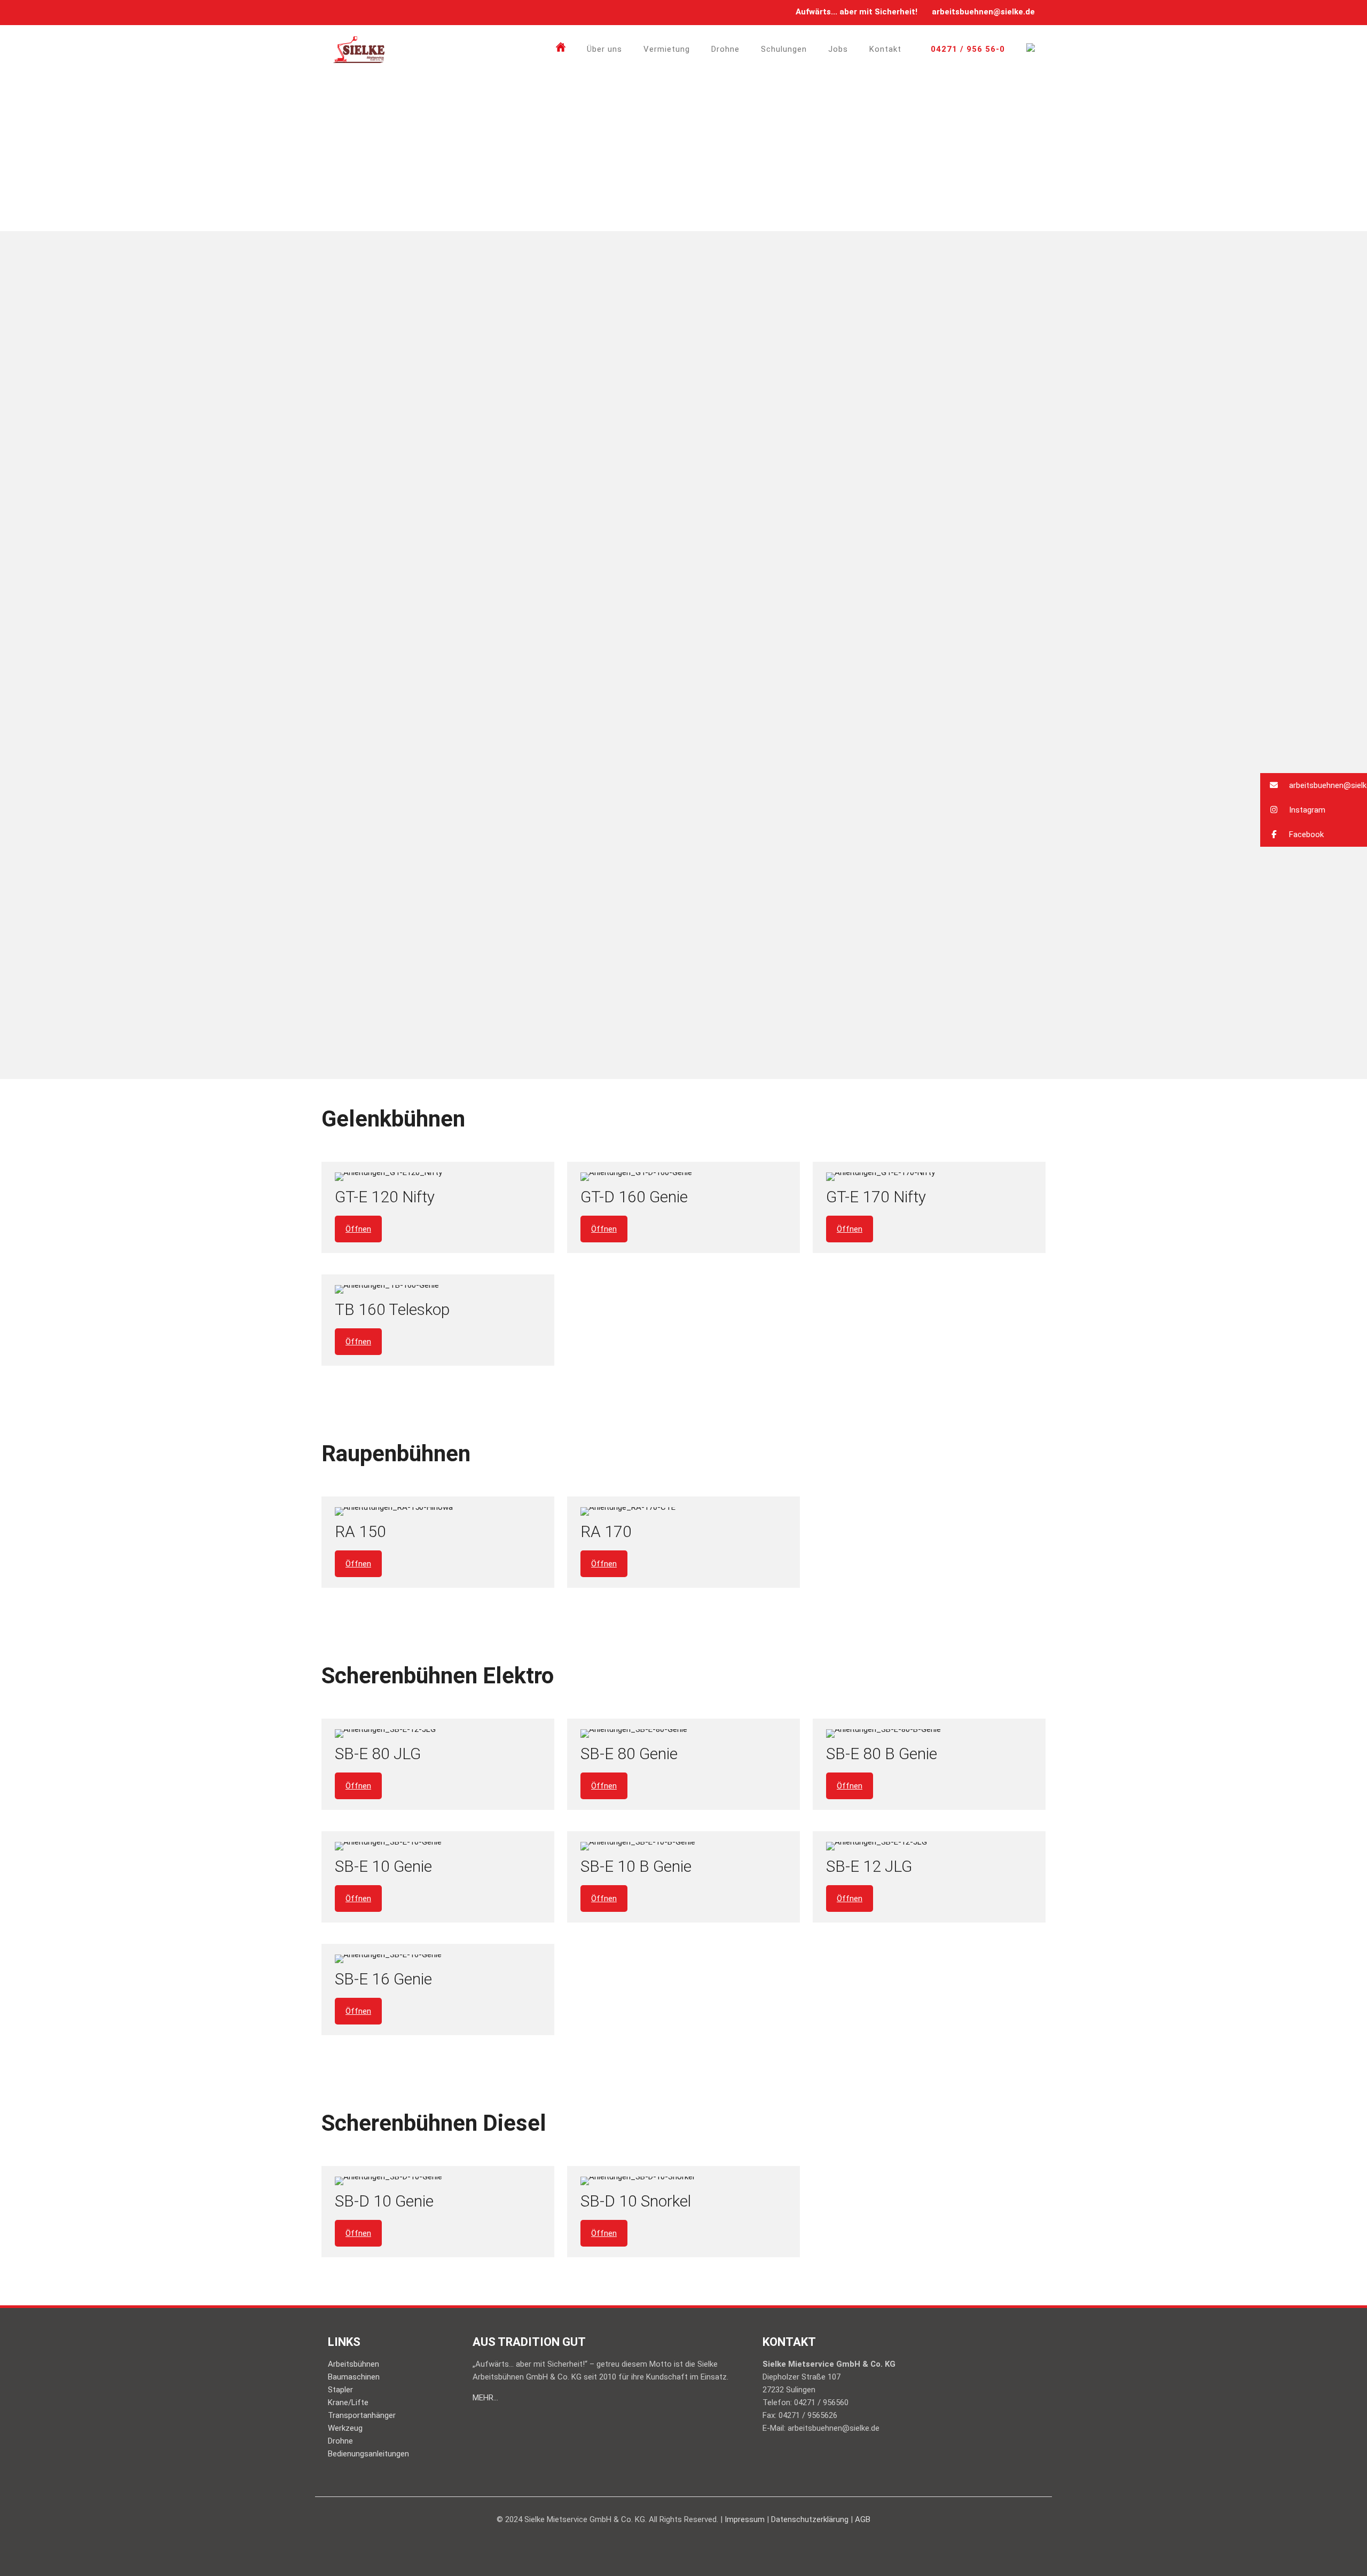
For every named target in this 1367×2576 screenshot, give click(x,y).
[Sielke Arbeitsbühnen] (359, 49)
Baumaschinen (354, 2377)
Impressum (745, 2519)
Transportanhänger (362, 2415)
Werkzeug (345, 2428)
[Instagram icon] (352, 12)
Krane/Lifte (348, 2402)
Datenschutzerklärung (810, 2519)
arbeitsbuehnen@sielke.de (983, 12)
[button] (1314, 785)
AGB (863, 2519)
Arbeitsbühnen (353, 2364)
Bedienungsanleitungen (368, 2454)
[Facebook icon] (339, 12)
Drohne (340, 2441)
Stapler (340, 2390)
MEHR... (485, 2398)
